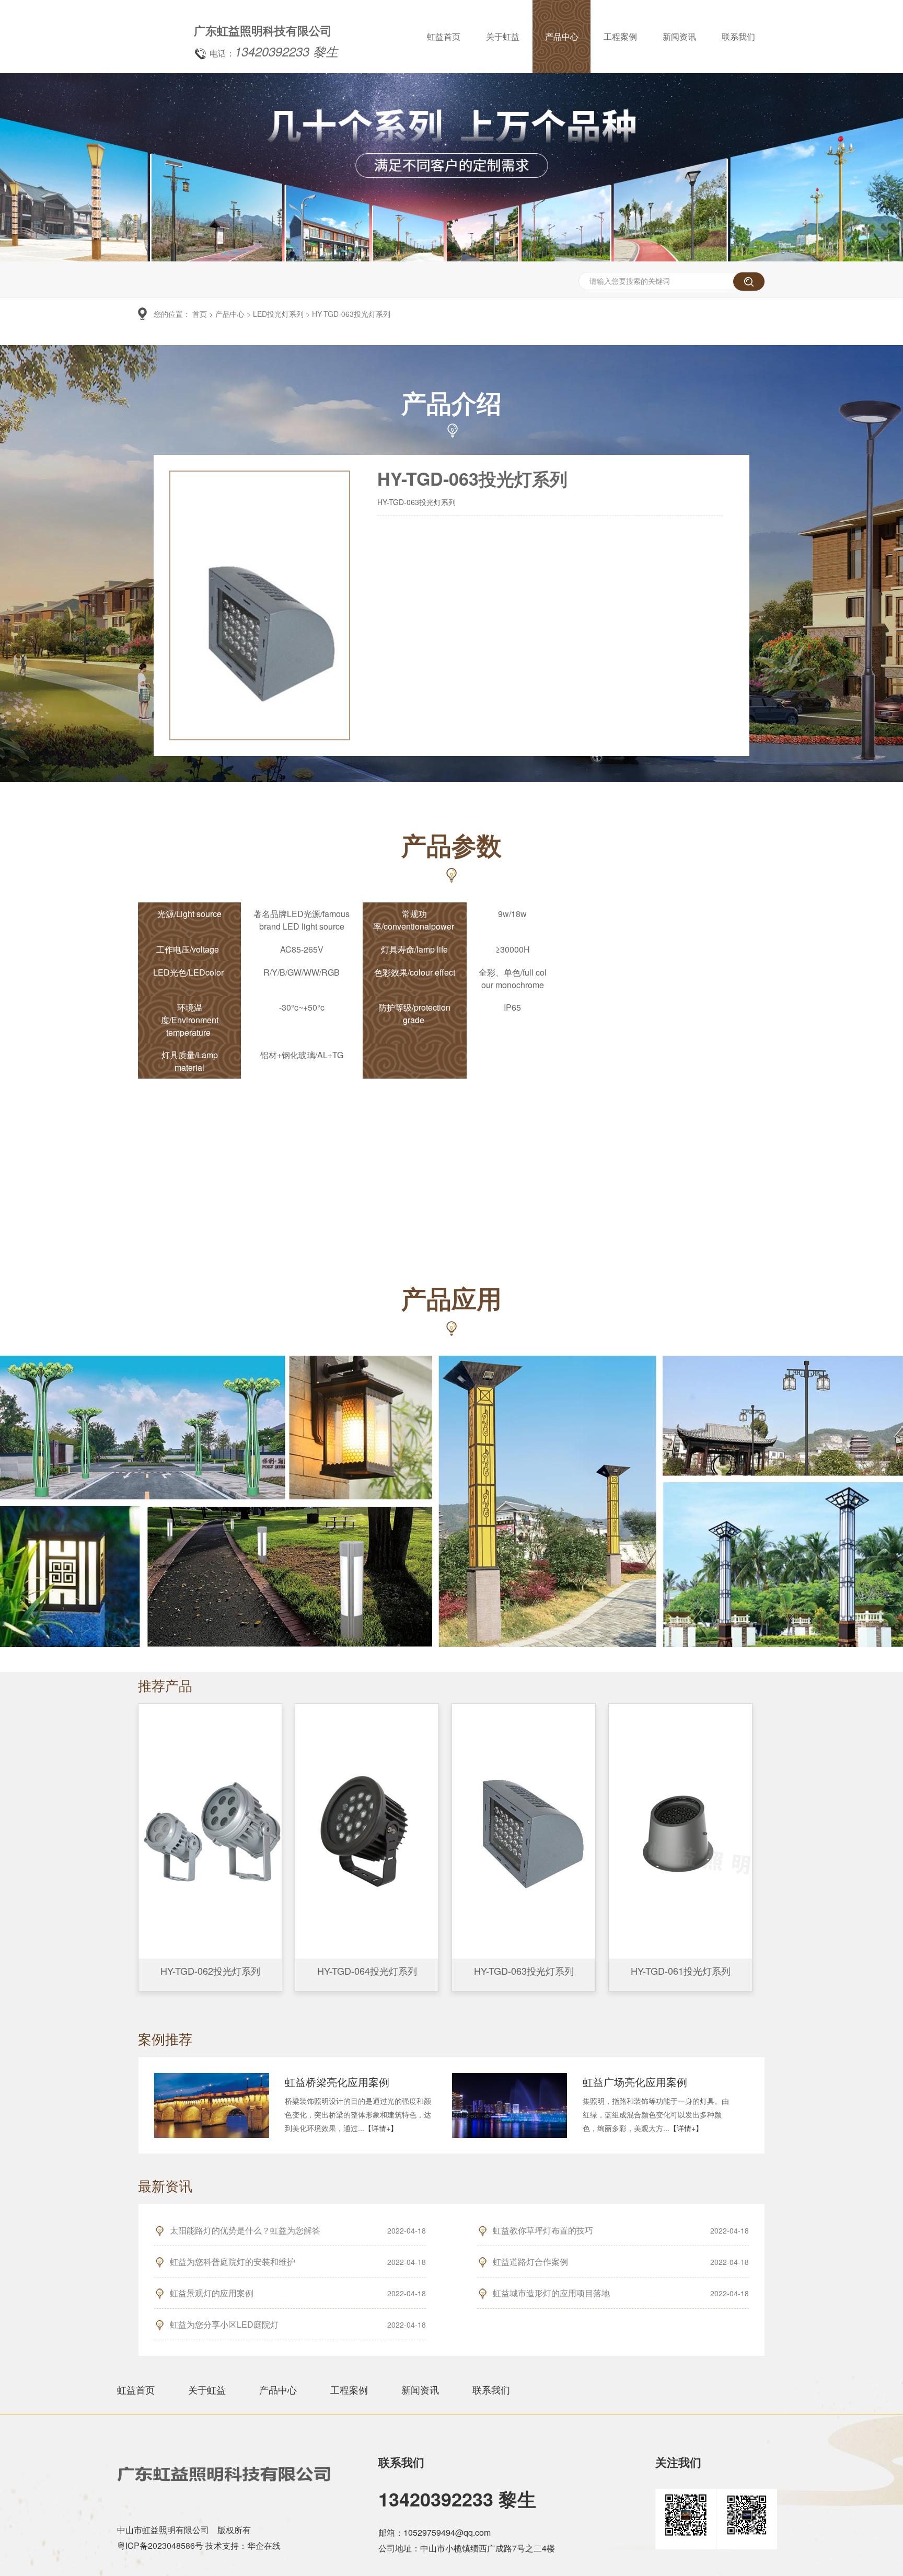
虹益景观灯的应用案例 (212, 2293)
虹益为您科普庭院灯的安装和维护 (233, 2262)
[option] (451, 256)
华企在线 (264, 2545)
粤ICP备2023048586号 (160, 2545)
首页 (200, 314)
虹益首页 (444, 36)
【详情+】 (381, 2128)
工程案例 (620, 36)
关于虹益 (503, 36)
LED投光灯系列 (278, 314)
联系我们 (738, 36)
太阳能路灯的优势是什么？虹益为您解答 (245, 2230)
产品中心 (562, 36)
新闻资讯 (679, 36)
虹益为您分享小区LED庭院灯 (224, 2324)
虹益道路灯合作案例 (530, 2262)
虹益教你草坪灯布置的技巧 (543, 2230)
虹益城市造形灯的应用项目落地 (551, 2293)
